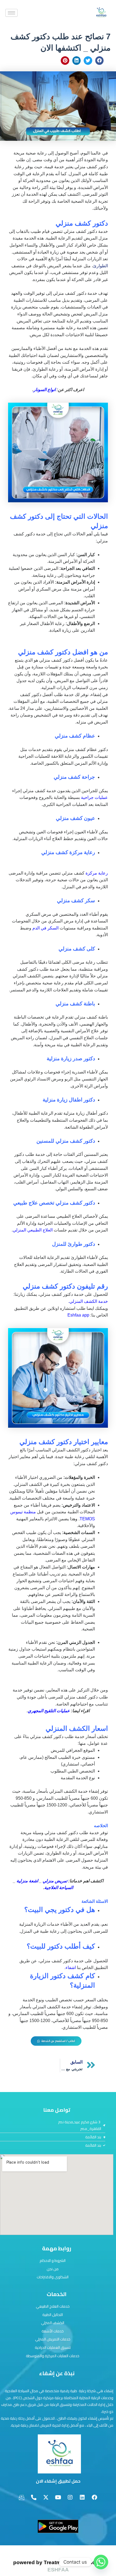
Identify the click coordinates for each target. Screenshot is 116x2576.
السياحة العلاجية (59, 1888)
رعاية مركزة (97, 873)
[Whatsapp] (101, 2562)
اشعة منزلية (28, 1881)
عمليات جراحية (94, 797)
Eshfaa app (78, 1315)
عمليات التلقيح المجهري (49, 1711)
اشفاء (71, 1968)
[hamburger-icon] (11, 13)
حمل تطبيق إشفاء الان (58, 2481)
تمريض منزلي (55, 1881)
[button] (100, 61)
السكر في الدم (46, 928)
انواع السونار (45, 390)
